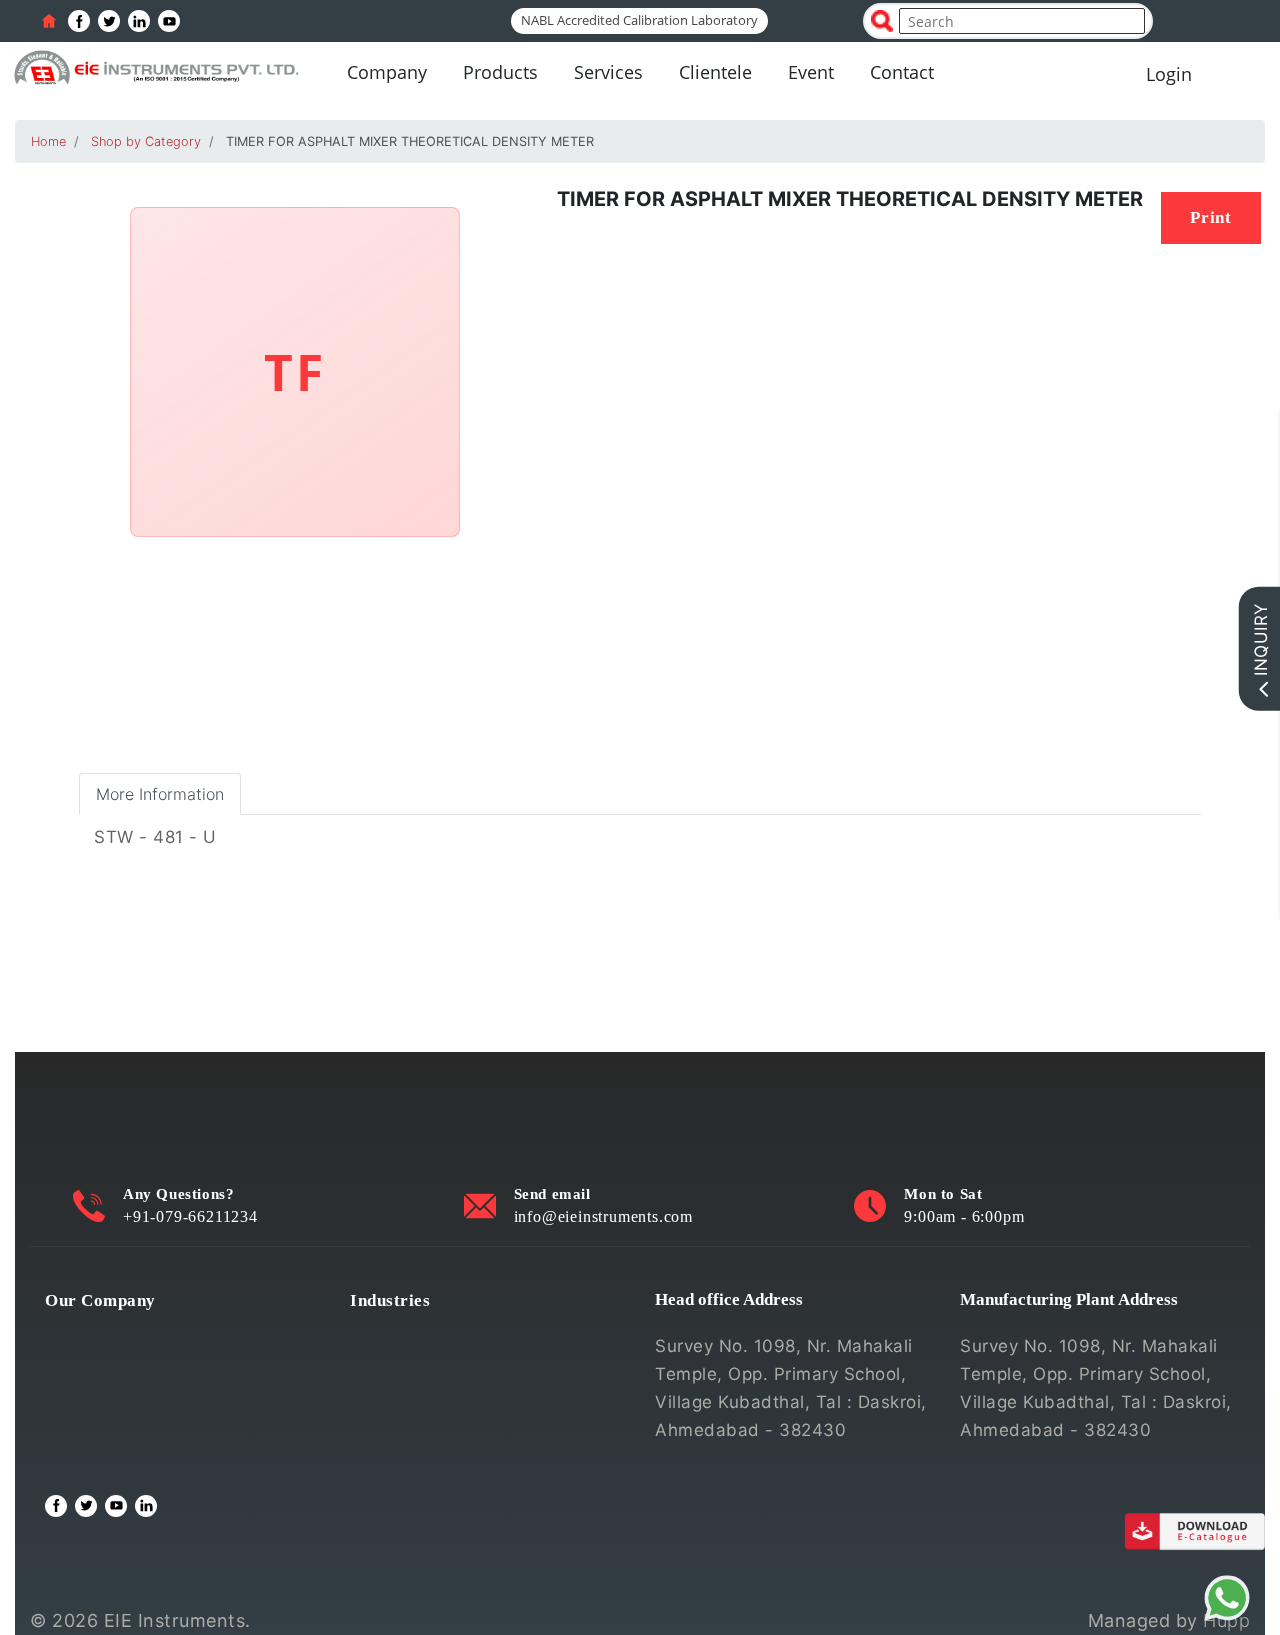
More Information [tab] (160, 794)
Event (811, 72)
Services (608, 72)
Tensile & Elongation (435, 1365)
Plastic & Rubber (419, 1429)
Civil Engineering (420, 1333)
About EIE (85, 1333)
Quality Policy (102, 1365)
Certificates (94, 1397)
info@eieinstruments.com (603, 1216)
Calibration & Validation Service (175, 1429)
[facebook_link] (79, 21)
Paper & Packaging (428, 1461)
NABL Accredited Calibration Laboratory (639, 20)
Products (500, 72)
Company (387, 72)
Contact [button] (902, 72)
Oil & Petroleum (416, 1397)
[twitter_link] (109, 21)
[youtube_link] (169, 21)
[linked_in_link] (139, 21)
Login (1169, 74)
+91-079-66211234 (190, 1216)
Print (1211, 217)
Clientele (715, 72)
